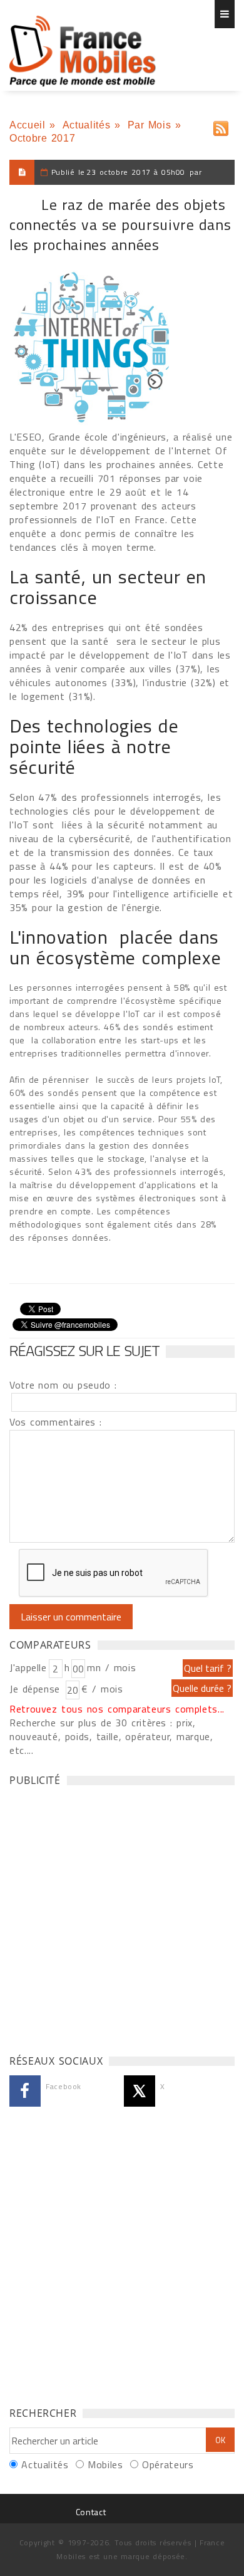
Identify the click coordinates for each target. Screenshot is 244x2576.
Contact (91, 2512)
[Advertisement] (122, 1917)
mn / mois (111, 1667)
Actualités (86, 125)
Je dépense (37, 1689)
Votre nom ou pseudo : (63, 1385)
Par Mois (150, 125)
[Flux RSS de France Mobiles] (221, 126)
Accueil (27, 125)
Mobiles (105, 2464)
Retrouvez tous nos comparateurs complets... (117, 1709)
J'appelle (28, 1667)
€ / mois (102, 1689)
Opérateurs (168, 2464)
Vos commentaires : (56, 1422)
